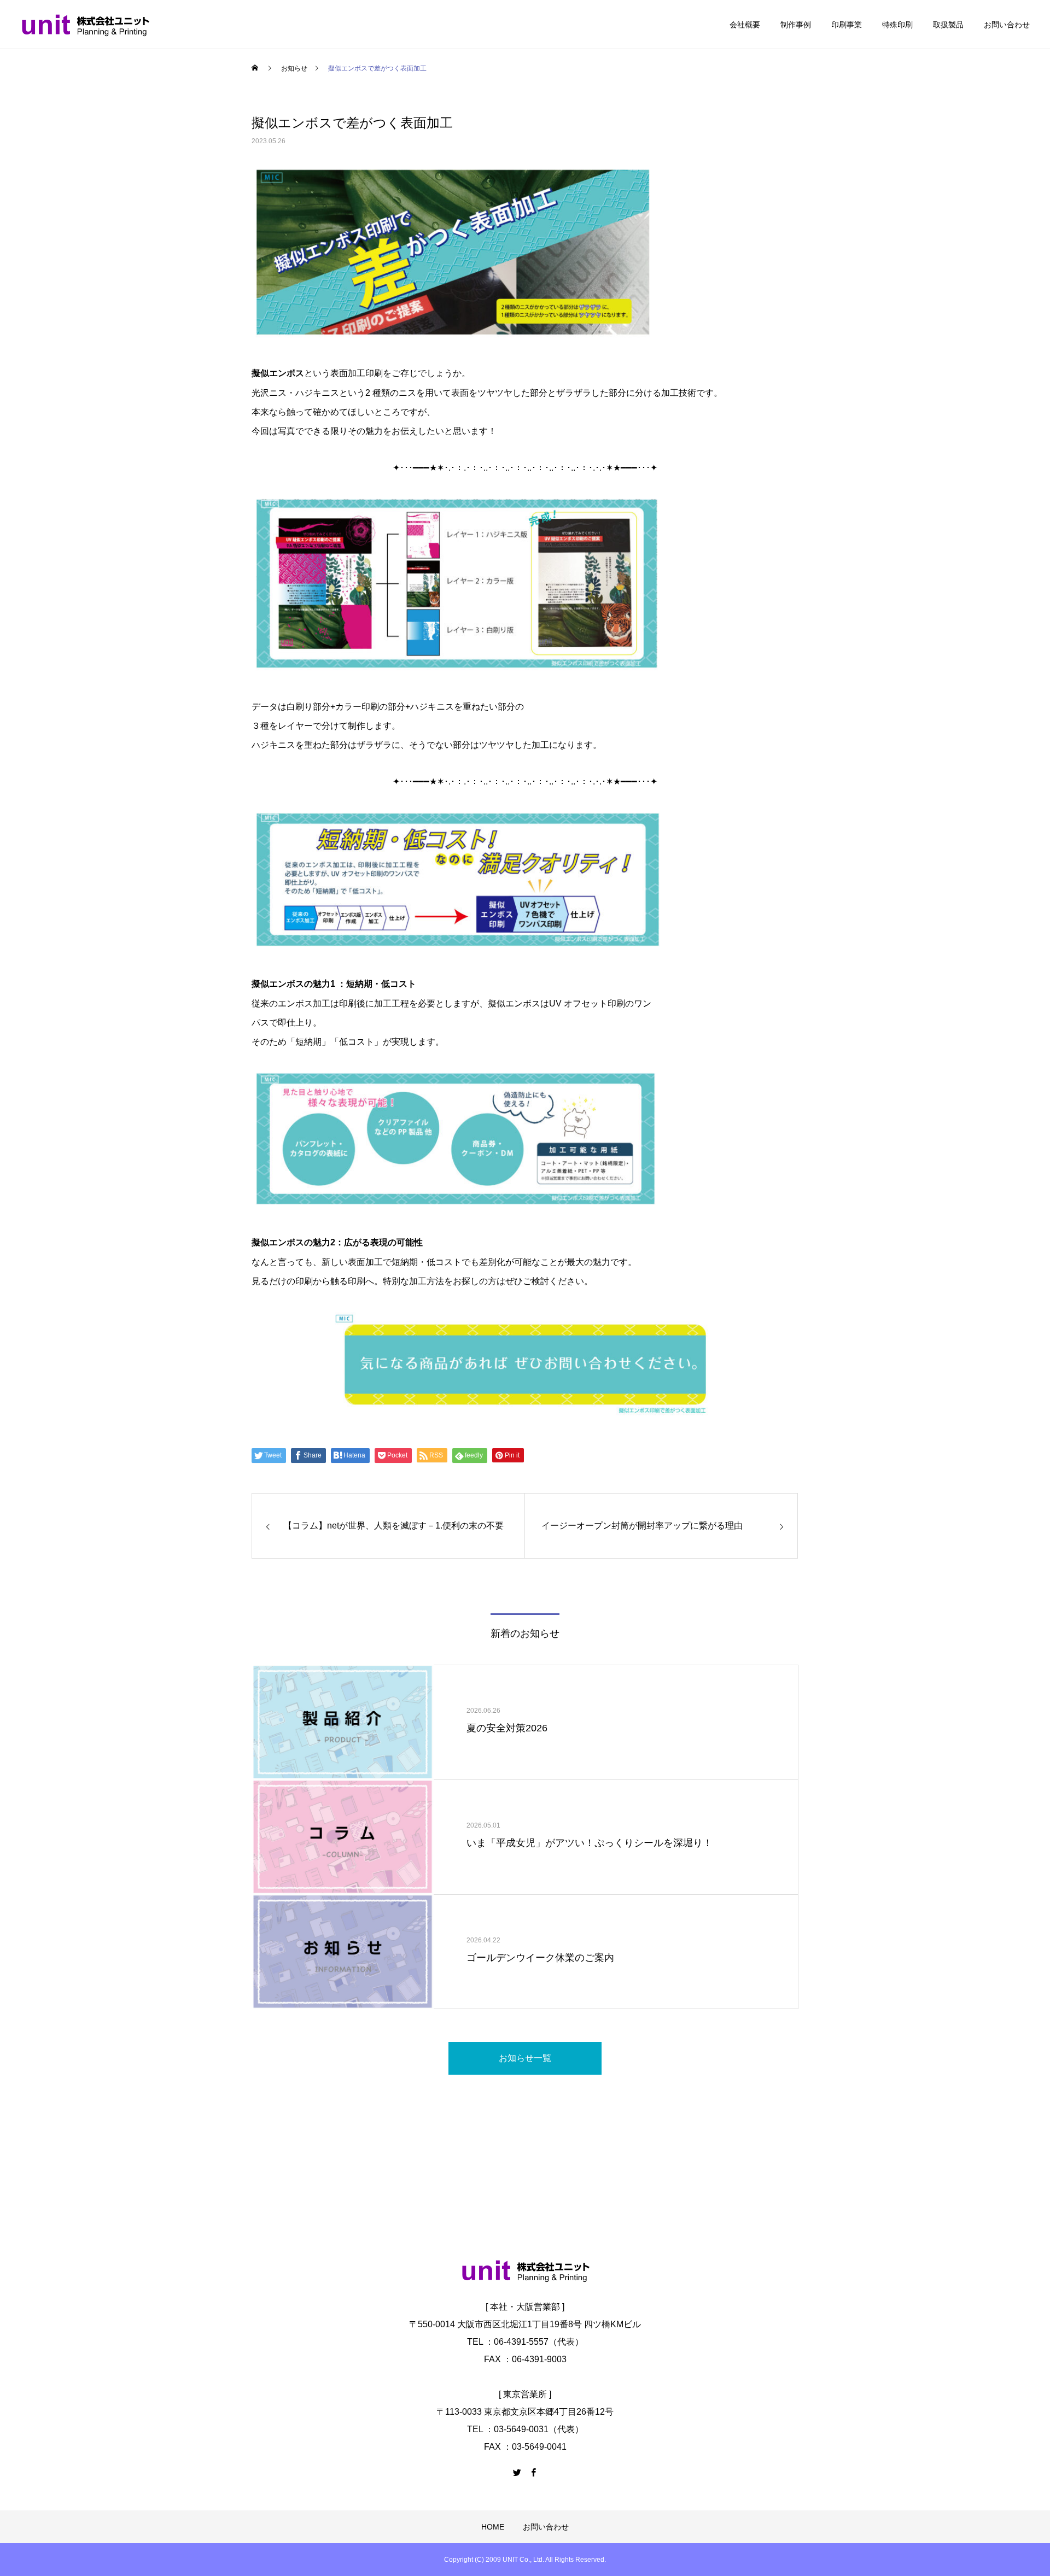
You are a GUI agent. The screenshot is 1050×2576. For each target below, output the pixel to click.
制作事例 (796, 25)
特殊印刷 (897, 25)
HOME (493, 2527)
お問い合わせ (1007, 25)
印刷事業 (847, 25)
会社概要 (745, 25)
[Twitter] (517, 2472)
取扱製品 (948, 25)
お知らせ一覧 (525, 2058)
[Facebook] (533, 2472)
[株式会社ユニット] (85, 25)
